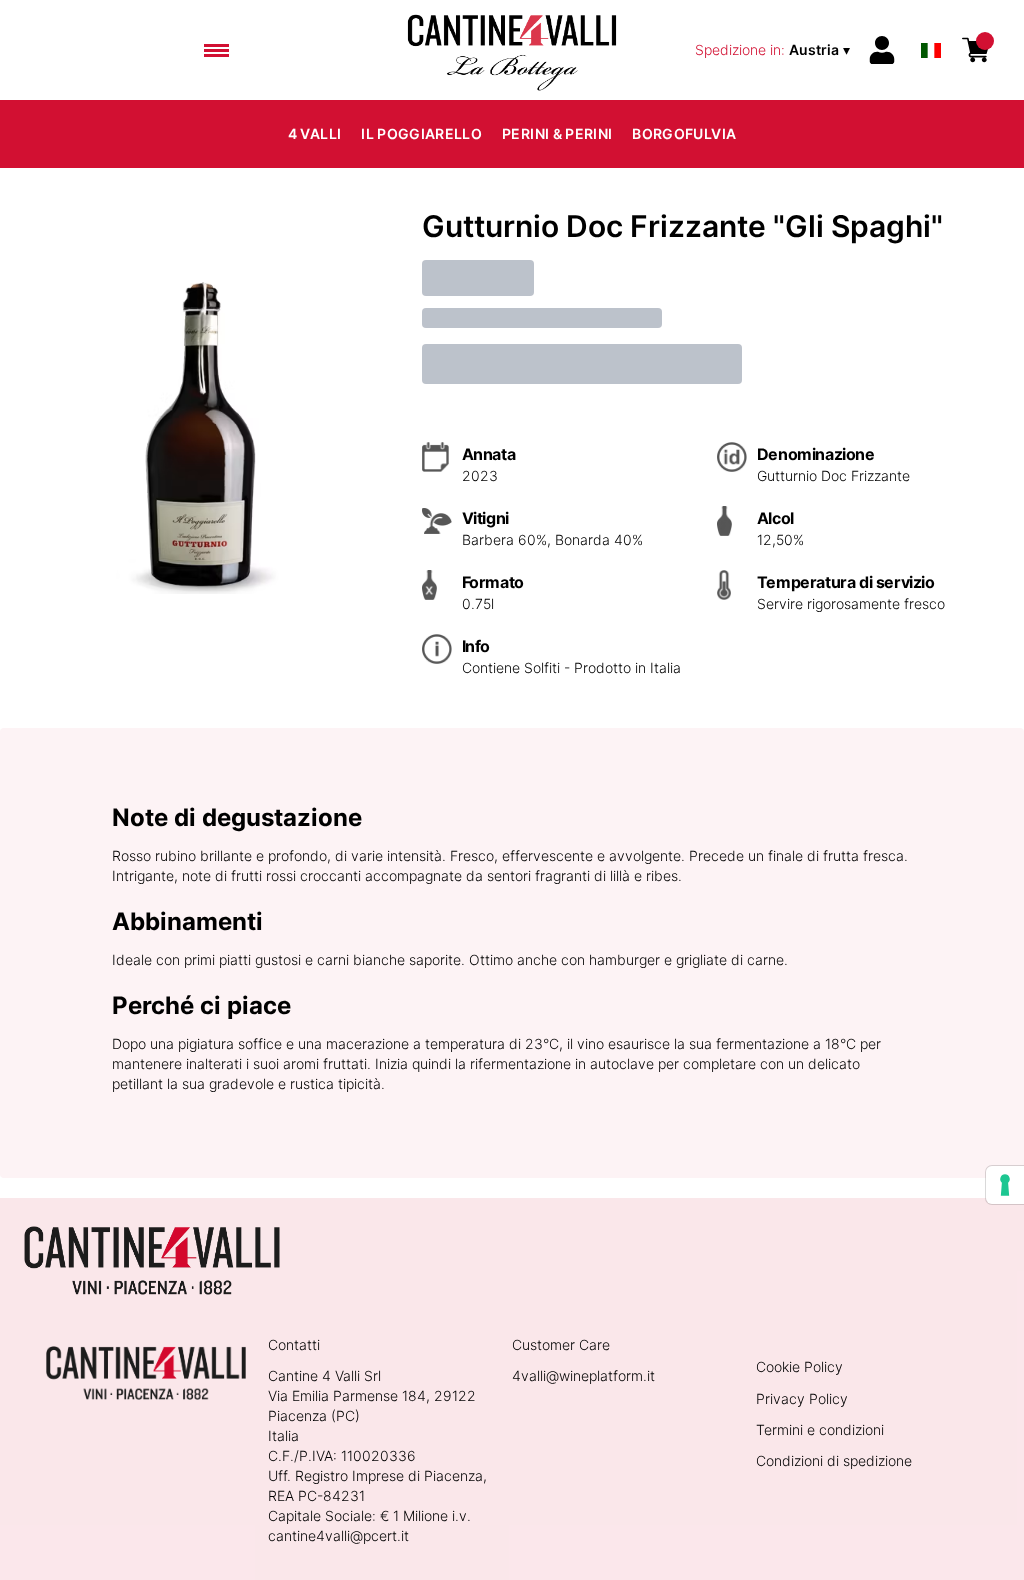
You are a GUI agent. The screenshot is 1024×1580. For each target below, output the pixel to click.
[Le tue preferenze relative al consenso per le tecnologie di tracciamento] (1005, 1185)
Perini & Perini (557, 133)
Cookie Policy (799, 1366)
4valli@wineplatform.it (583, 1375)
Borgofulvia (684, 133)
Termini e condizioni (820, 1429)
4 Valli (314, 133)
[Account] (882, 50)
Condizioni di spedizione (834, 1460)
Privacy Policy (802, 1398)
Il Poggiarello (421, 133)
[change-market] (774, 50)
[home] (512, 50)
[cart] (976, 50)
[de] (931, 23)
